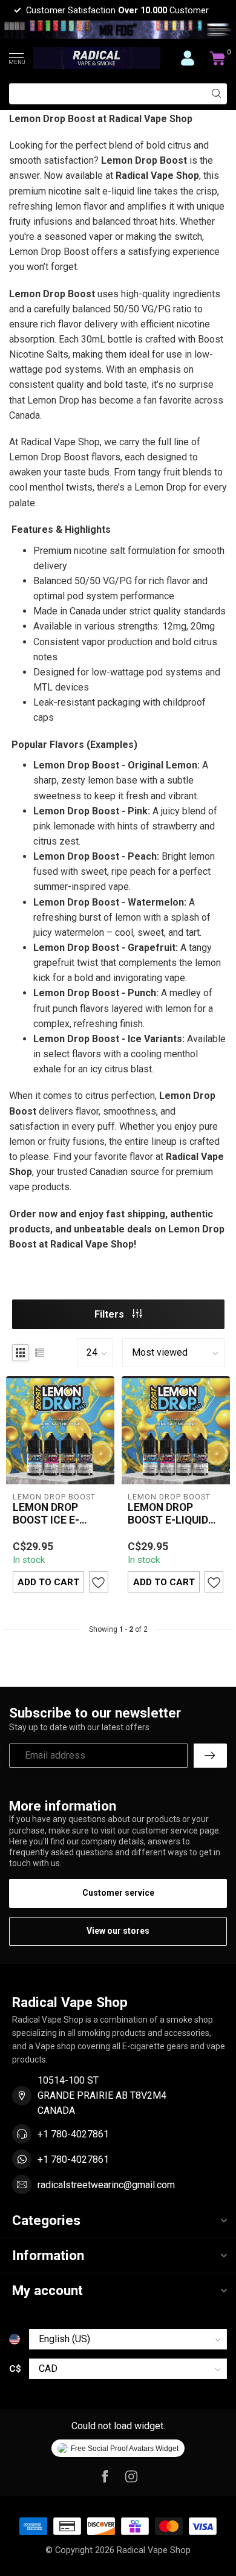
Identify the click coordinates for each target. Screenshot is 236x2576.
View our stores (118, 1931)
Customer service (118, 1893)
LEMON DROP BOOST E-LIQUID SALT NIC (168, 1514)
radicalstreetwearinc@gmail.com (106, 2185)
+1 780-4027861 (73, 2134)
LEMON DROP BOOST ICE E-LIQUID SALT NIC (53, 1514)
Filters (110, 1314)
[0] (218, 58)
